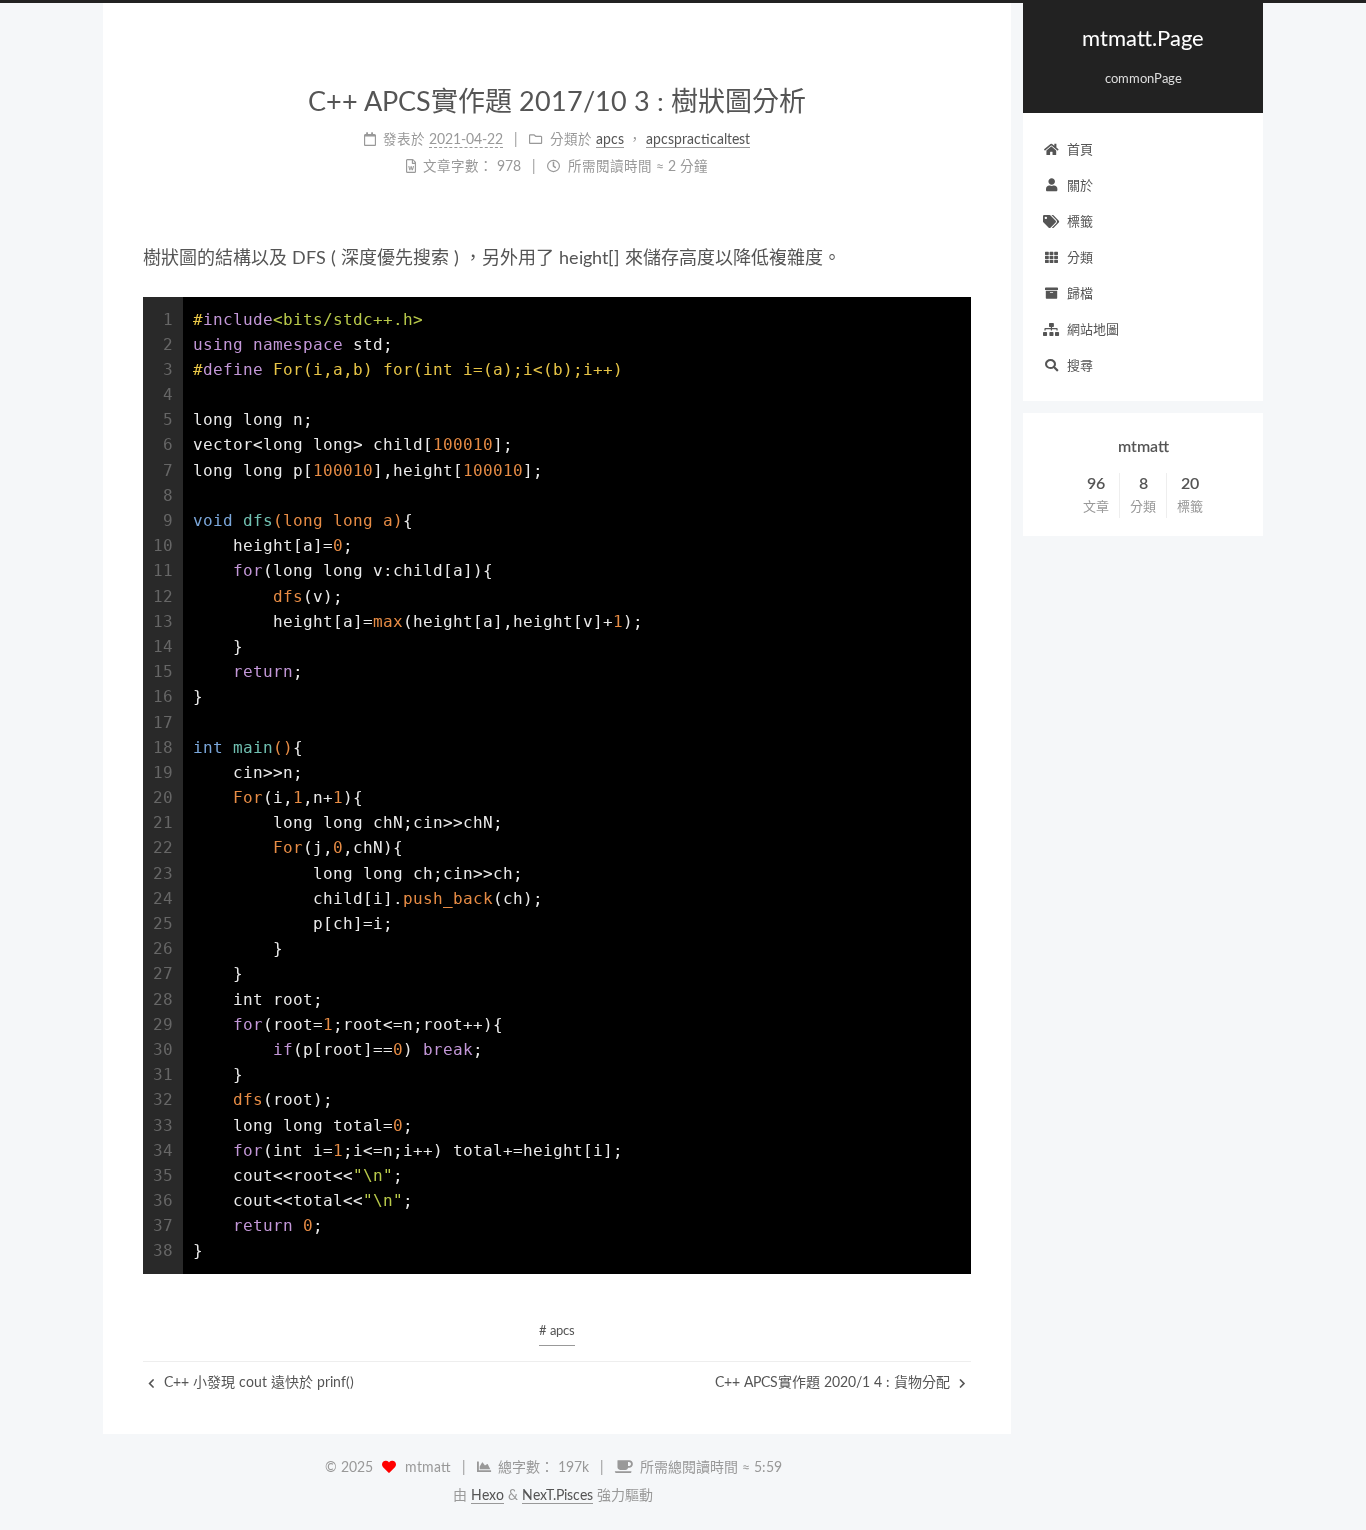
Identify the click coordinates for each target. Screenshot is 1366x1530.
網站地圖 (1093, 330)
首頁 (1080, 150)
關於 (1080, 186)
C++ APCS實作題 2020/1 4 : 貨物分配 (834, 1383)
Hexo (487, 1496)
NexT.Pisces (557, 1496)
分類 (1080, 258)
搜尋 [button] (1080, 366)
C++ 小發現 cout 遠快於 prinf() (257, 1383)
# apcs (557, 1331)
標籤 (1080, 222)
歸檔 (1080, 294)
